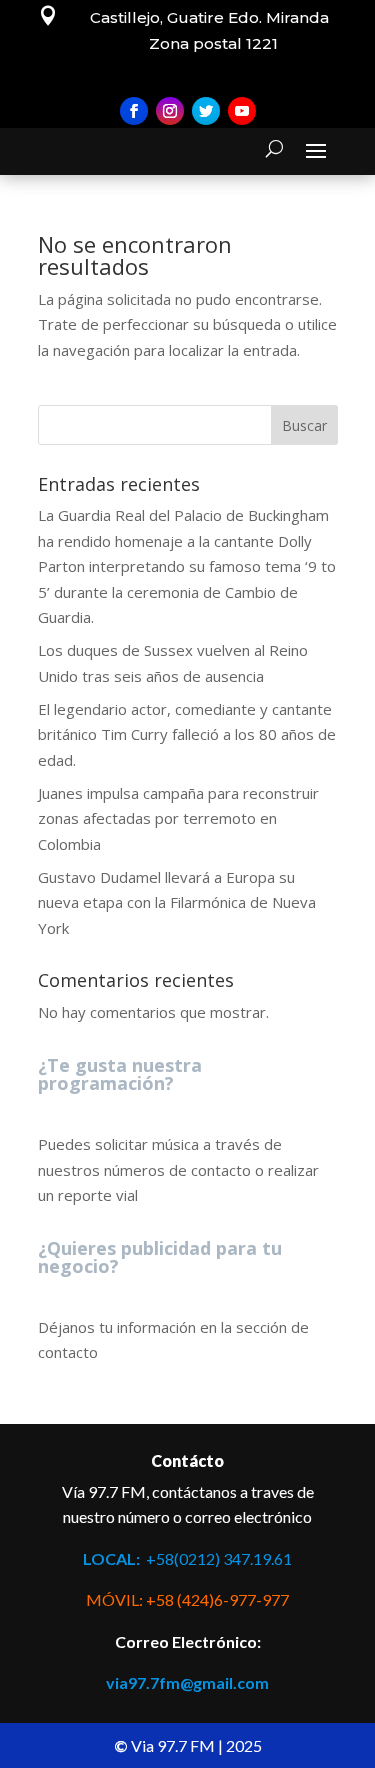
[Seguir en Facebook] (134, 111)
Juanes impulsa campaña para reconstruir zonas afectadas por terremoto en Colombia (178, 818)
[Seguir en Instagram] (170, 111)
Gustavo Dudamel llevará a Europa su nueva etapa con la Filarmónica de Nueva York (177, 902)
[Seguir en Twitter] (206, 111)
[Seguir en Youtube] (242, 111)
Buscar (304, 425)
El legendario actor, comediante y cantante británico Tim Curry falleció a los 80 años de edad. (187, 734)
